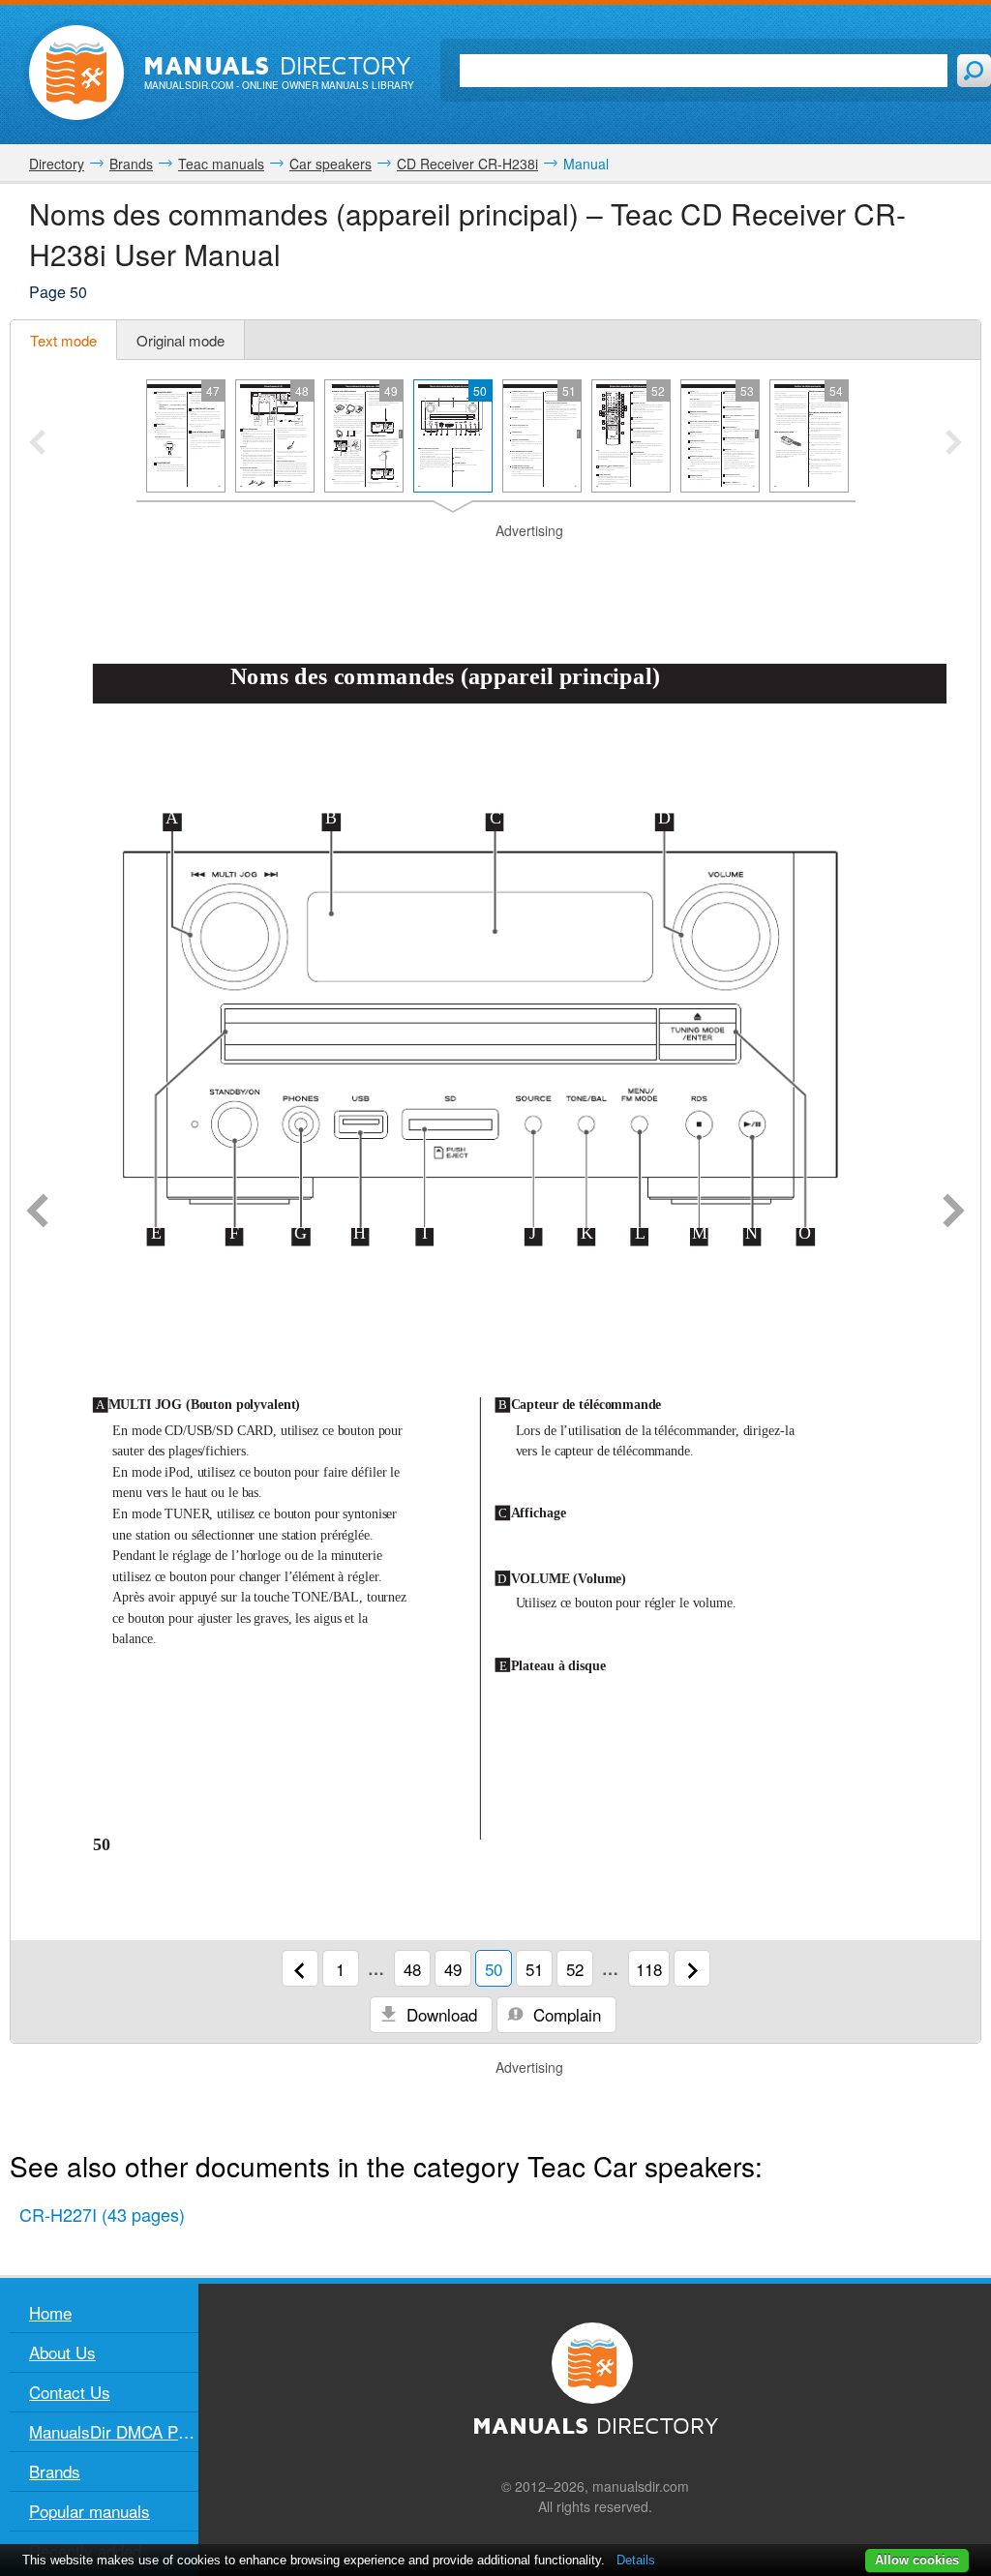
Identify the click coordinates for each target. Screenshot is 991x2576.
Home (50, 2312)
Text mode (63, 340)
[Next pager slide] (954, 444)
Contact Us (70, 2392)
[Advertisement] (495, 565)
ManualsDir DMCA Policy (114, 2431)
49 (453, 1969)
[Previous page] (37, 1213)
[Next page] (954, 1213)
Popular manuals (90, 2511)
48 (412, 1969)
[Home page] (76, 73)
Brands (55, 2471)
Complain (565, 2014)
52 (575, 1969)
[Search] (974, 71)
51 (534, 1969)
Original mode (180, 340)
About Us (62, 2352)
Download (439, 2014)
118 (649, 1969)
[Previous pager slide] (37, 444)
